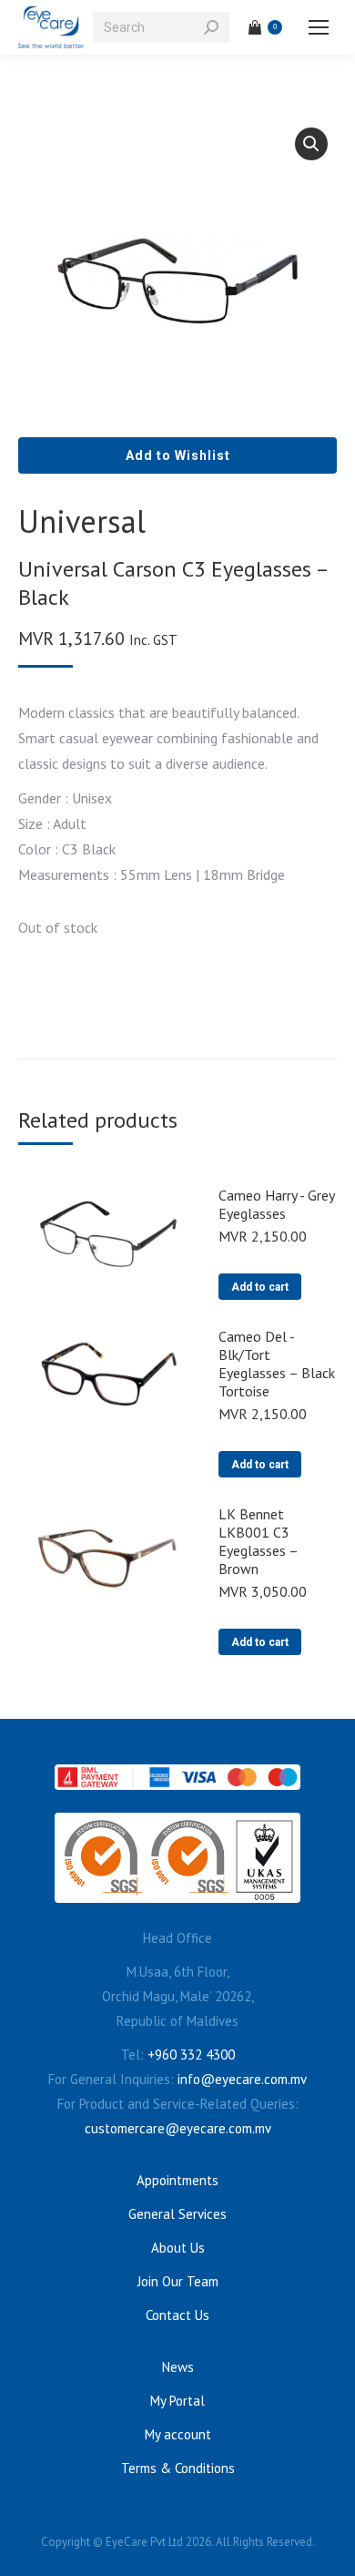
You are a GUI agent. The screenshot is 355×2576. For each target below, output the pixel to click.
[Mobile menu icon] (319, 27)
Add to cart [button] (260, 1287)
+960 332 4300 (191, 2055)
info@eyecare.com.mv (242, 2079)
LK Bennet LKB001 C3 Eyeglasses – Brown (258, 1541)
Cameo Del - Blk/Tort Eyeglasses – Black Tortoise (277, 1364)
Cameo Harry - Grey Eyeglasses (276, 1204)
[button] (311, 144)
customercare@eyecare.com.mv (178, 2128)
